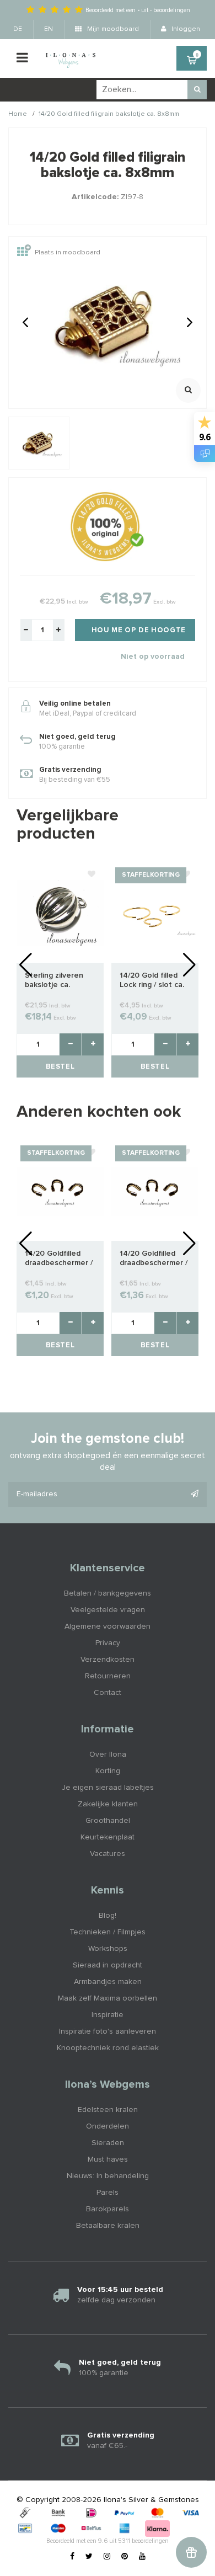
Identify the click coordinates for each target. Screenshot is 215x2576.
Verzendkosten (108, 1660)
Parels (108, 2193)
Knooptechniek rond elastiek (108, 2048)
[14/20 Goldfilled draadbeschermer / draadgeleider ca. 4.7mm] (155, 1191)
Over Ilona (108, 1754)
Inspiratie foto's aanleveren (108, 2031)
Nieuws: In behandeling (108, 2176)
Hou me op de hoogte (139, 630)
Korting (108, 1771)
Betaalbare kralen (108, 2226)
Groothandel (108, 1821)
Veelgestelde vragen (108, 1610)
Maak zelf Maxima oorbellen (108, 1998)
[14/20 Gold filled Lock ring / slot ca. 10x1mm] (155, 913)
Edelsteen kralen (108, 2110)
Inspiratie (108, 2015)
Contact (108, 1693)
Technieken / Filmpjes (108, 1932)
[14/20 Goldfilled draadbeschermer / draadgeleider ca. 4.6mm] (60, 1191)
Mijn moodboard (112, 29)
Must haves (108, 2159)
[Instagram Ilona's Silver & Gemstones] (107, 2557)
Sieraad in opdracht (108, 1965)
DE (18, 29)
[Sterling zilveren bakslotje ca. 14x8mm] (60, 913)
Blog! (108, 1916)
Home (18, 114)
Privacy (108, 1643)
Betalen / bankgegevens (108, 1593)
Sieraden (108, 2143)
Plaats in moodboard (68, 253)
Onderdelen (108, 2126)
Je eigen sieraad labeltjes (108, 1788)
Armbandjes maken (108, 1982)
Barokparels (108, 2209)
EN (49, 29)
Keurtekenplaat (108, 1837)
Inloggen (185, 29)
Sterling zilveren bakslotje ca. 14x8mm (54, 981)
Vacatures (108, 1854)
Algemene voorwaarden (108, 1626)
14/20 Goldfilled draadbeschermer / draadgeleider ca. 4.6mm (59, 1259)
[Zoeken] (197, 90)
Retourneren (108, 1676)
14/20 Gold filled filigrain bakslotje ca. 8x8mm (109, 114)
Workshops (108, 1949)
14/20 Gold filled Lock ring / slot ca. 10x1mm (152, 981)
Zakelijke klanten (108, 1804)
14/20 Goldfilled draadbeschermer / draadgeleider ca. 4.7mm (154, 1259)
